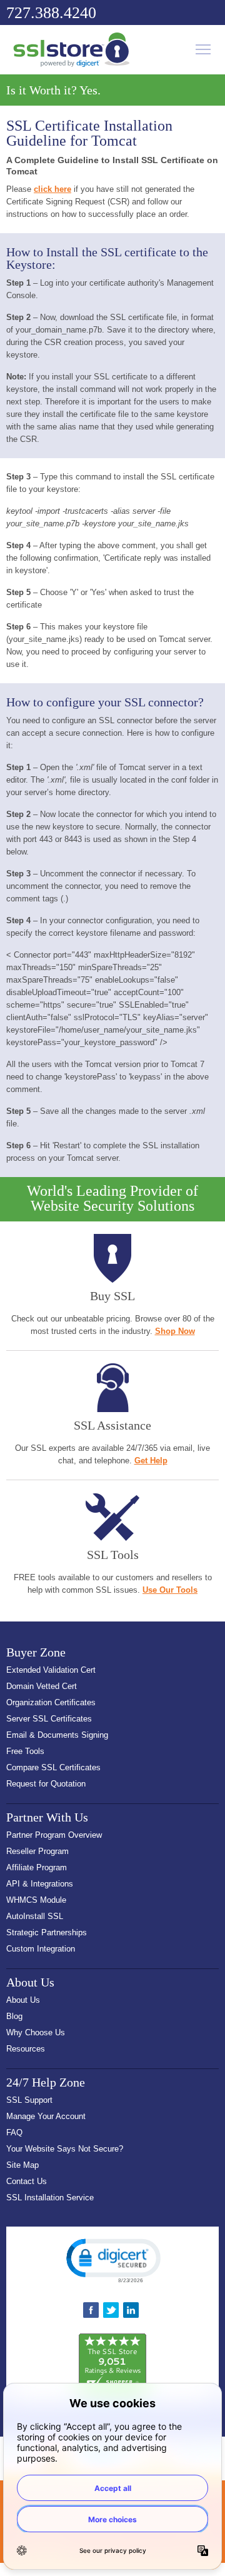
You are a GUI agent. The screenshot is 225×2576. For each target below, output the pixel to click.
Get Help (151, 1461)
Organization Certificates (51, 1702)
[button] (112, 2260)
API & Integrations (40, 1884)
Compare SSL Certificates (53, 1767)
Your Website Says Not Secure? (65, 2149)
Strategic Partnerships (47, 1932)
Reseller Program (37, 1851)
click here (52, 189)
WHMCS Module (36, 1900)
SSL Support (29, 2100)
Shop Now (175, 1331)
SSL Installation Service (50, 2198)
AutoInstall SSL (35, 1916)
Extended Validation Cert (51, 1670)
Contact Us (27, 2181)
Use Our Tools (170, 1590)
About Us (23, 2000)
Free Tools (25, 1751)
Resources (26, 2049)
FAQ (14, 2132)
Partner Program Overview (54, 1835)
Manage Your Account (46, 2116)
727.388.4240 (51, 13)
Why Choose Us (36, 2032)
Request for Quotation (46, 1784)
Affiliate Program (37, 1867)
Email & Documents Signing (57, 1735)
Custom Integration (41, 1949)
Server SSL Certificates (49, 1719)
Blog (14, 2016)
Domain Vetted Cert (42, 1686)
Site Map (22, 2165)
